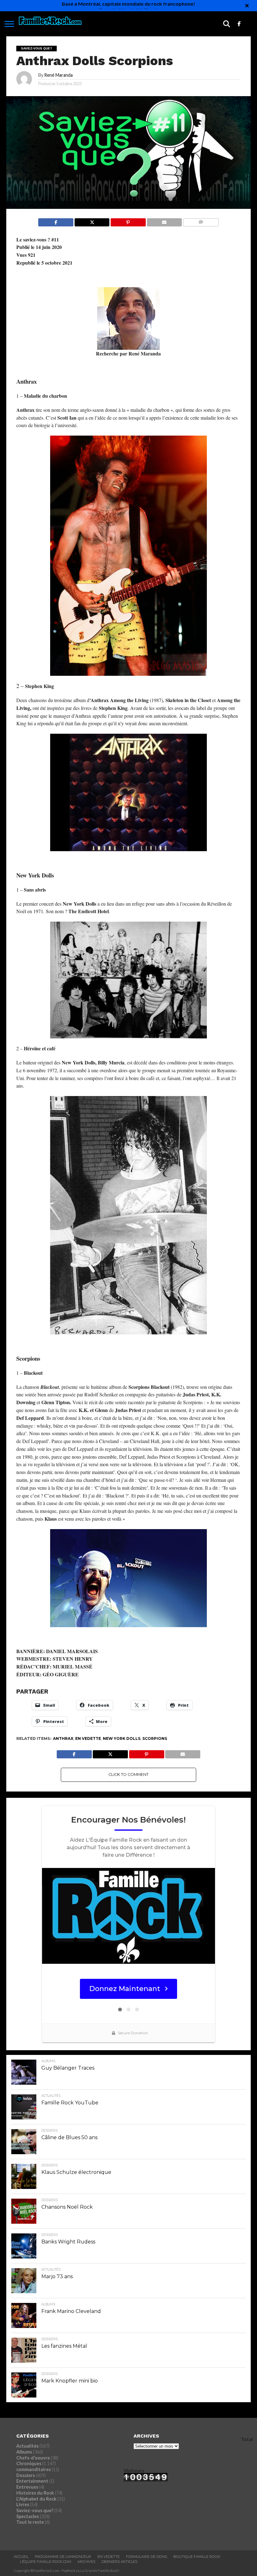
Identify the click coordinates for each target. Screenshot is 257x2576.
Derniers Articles (119, 2562)
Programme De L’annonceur (63, 2557)
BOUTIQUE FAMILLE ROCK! (197, 2557)
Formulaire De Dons (147, 2557)
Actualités (27, 2446)
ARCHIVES (86, 2562)
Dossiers (26, 2475)
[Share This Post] (92, 221)
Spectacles (28, 2516)
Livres (23, 2504)
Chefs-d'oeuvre (33, 2458)
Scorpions (155, 1738)
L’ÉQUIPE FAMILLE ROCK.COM (46, 2562)
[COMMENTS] (201, 221)
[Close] (247, 6)
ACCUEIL (21, 2557)
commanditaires (34, 2469)
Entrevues (27, 2487)
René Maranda (58, 75)
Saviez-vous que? (35, 2510)
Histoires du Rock (35, 2493)
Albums (24, 2452)
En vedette (88, 1738)
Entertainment (32, 2481)
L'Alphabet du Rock (36, 2499)
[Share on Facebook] (56, 221)
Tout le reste (30, 2522)
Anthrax (63, 1738)
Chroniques (29, 2463)
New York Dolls (122, 1738)
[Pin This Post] (128, 221)
